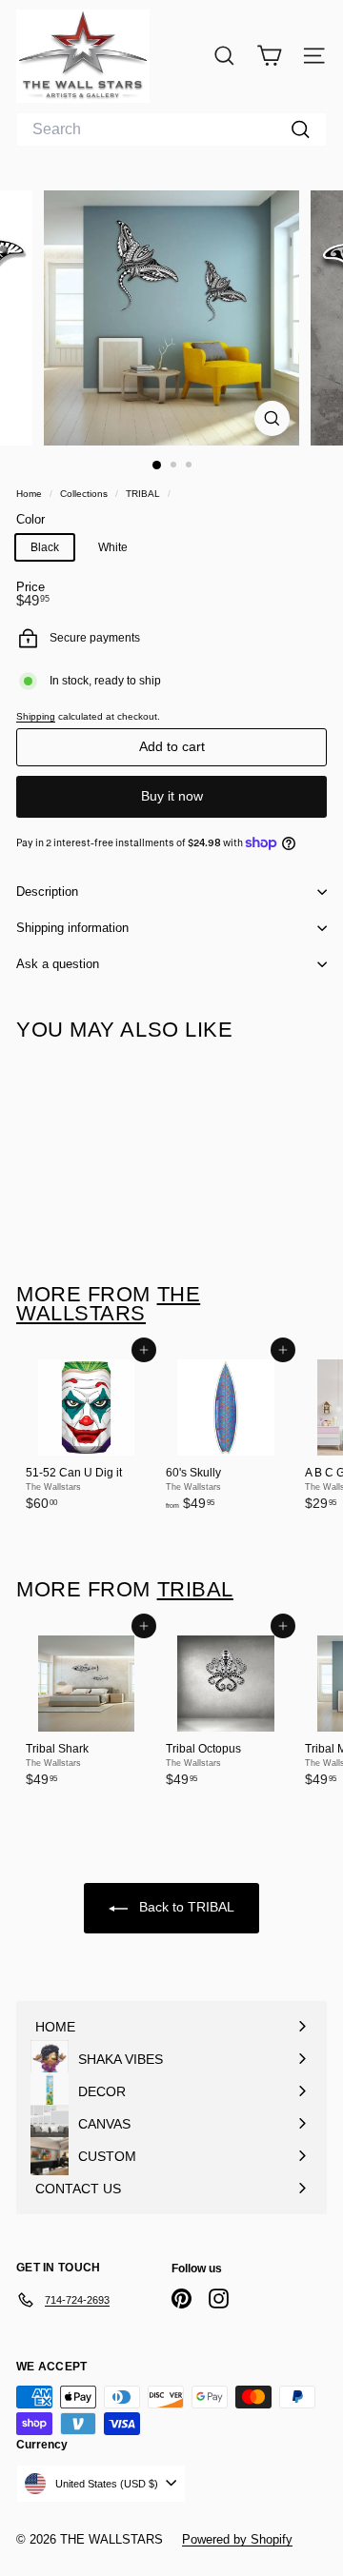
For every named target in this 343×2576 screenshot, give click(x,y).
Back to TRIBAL (185, 1907)
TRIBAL (143, 494)
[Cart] (269, 56)
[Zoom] (272, 418)
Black (45, 547)
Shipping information (72, 928)
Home (30, 494)
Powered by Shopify (237, 2539)
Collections (85, 494)
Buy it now (172, 796)
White (113, 547)
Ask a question (58, 964)
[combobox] (171, 129)
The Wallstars (108, 1304)
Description (47, 892)
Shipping (36, 716)
